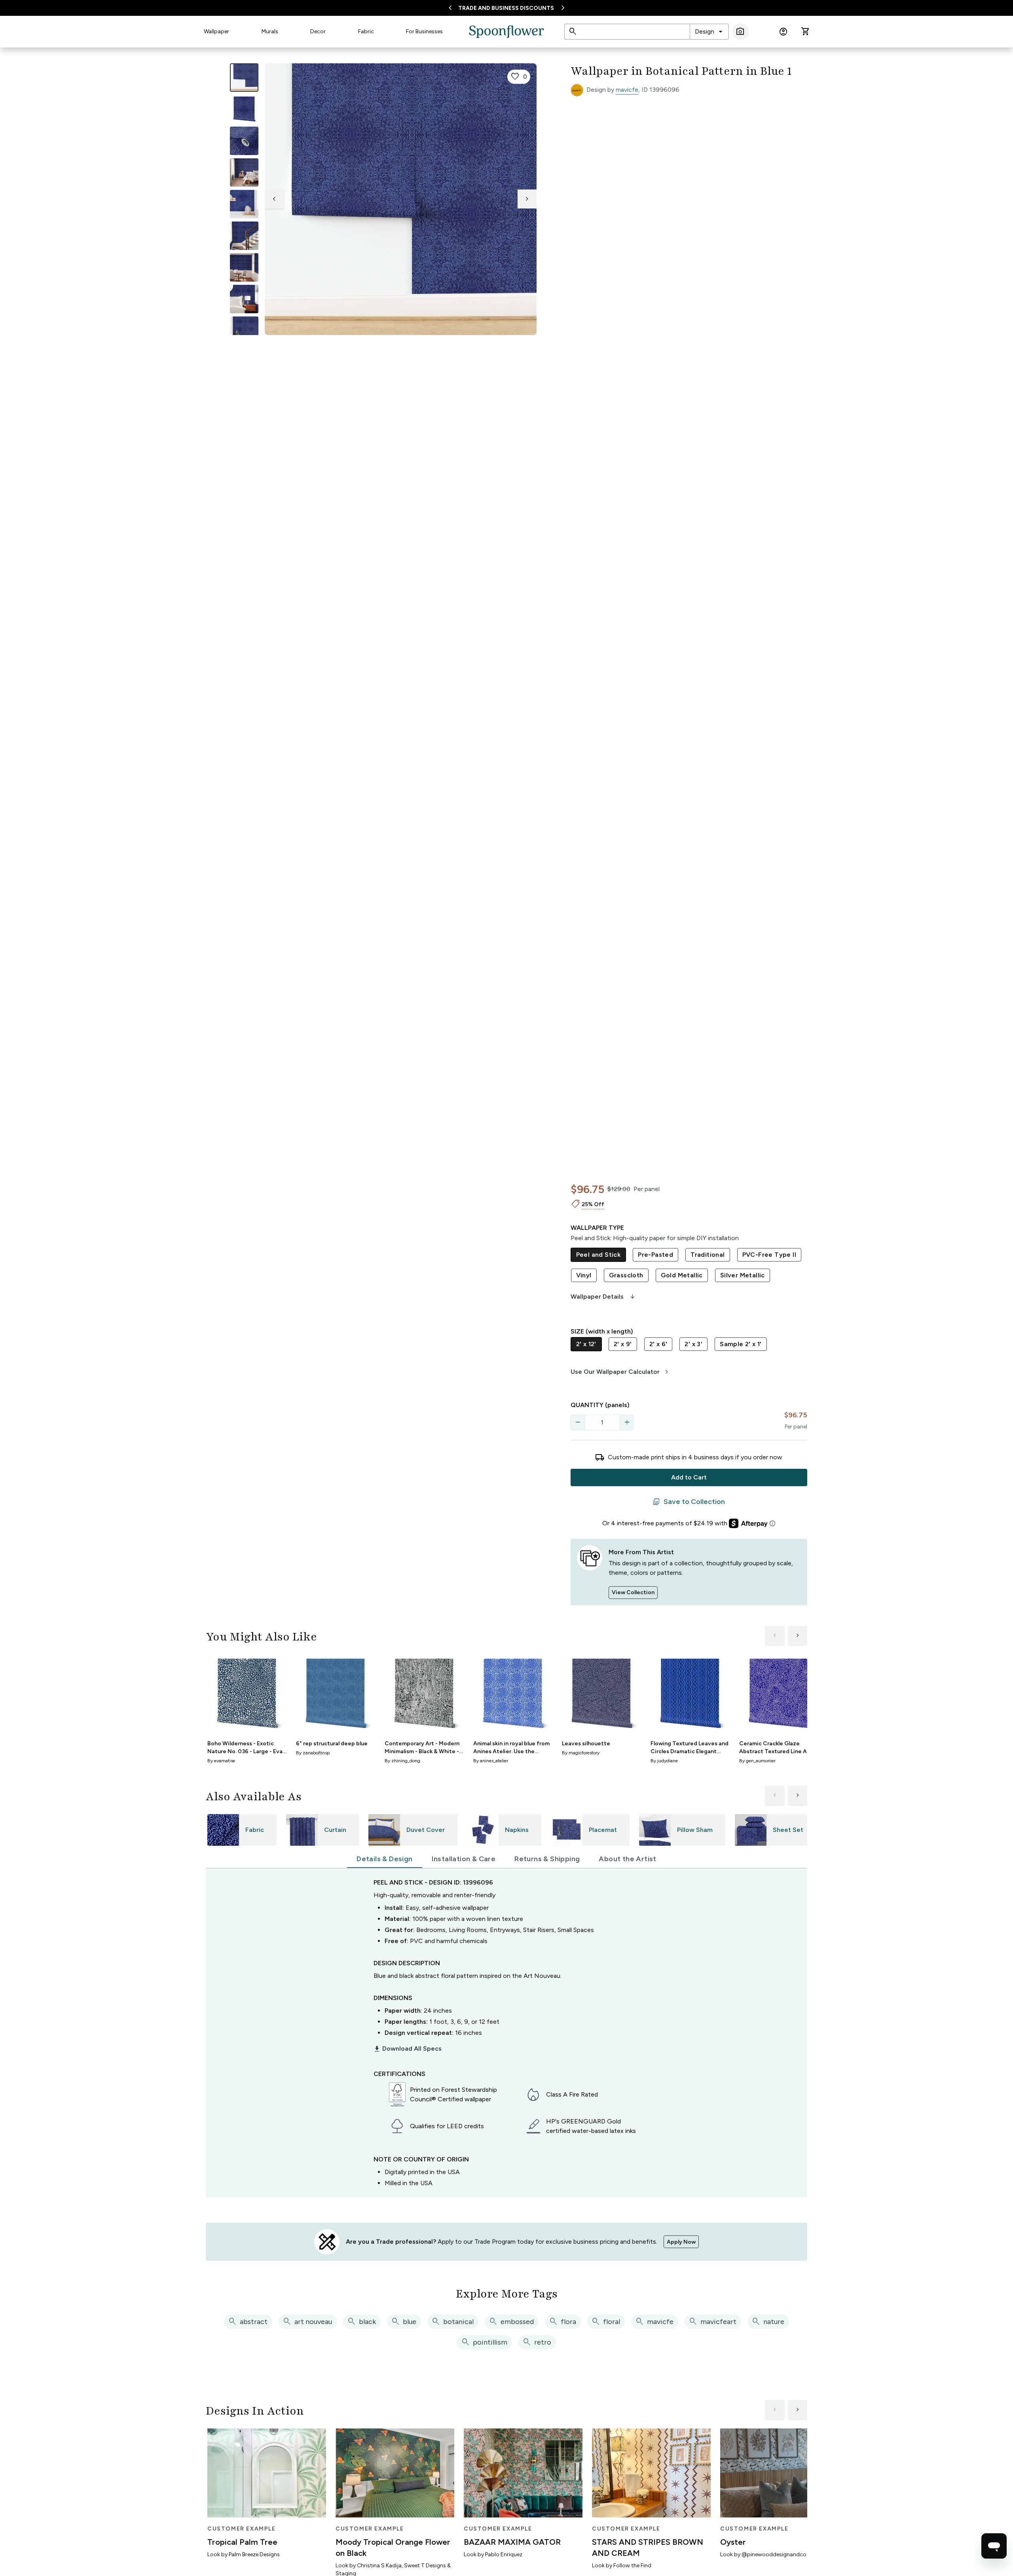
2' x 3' (693, 1344)
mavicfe (627, 90)
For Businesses (424, 31)
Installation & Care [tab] (464, 1859)
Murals (270, 31)
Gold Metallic (682, 1275)
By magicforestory (581, 1753)
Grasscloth (626, 1275)
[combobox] (709, 32)
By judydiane (664, 1761)
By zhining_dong (402, 1761)
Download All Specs (408, 2049)
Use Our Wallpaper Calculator (621, 1372)
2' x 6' (658, 1344)
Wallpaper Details (603, 1297)
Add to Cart (689, 1477)
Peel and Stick (599, 1255)
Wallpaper (216, 31)
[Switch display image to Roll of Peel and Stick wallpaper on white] (244, 109)
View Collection (633, 1592)
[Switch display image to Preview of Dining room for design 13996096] (244, 267)
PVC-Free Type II (769, 1255)
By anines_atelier (491, 1761)
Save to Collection (689, 1502)
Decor (318, 31)
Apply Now (681, 2242)
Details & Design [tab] (384, 1859)
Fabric (366, 31)
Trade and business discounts (506, 8)
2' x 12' (586, 1344)
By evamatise (221, 1761)
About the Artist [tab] (627, 1859)
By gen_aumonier (757, 1761)
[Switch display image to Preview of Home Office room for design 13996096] (244, 331)
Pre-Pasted (655, 1255)
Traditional (708, 1255)
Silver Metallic (743, 1275)
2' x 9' (623, 1344)
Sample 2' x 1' (741, 1344)
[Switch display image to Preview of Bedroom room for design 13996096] (244, 299)
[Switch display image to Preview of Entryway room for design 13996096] (244, 236)
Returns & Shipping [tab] (547, 1859)
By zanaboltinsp (313, 1753)
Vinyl (584, 1275)
